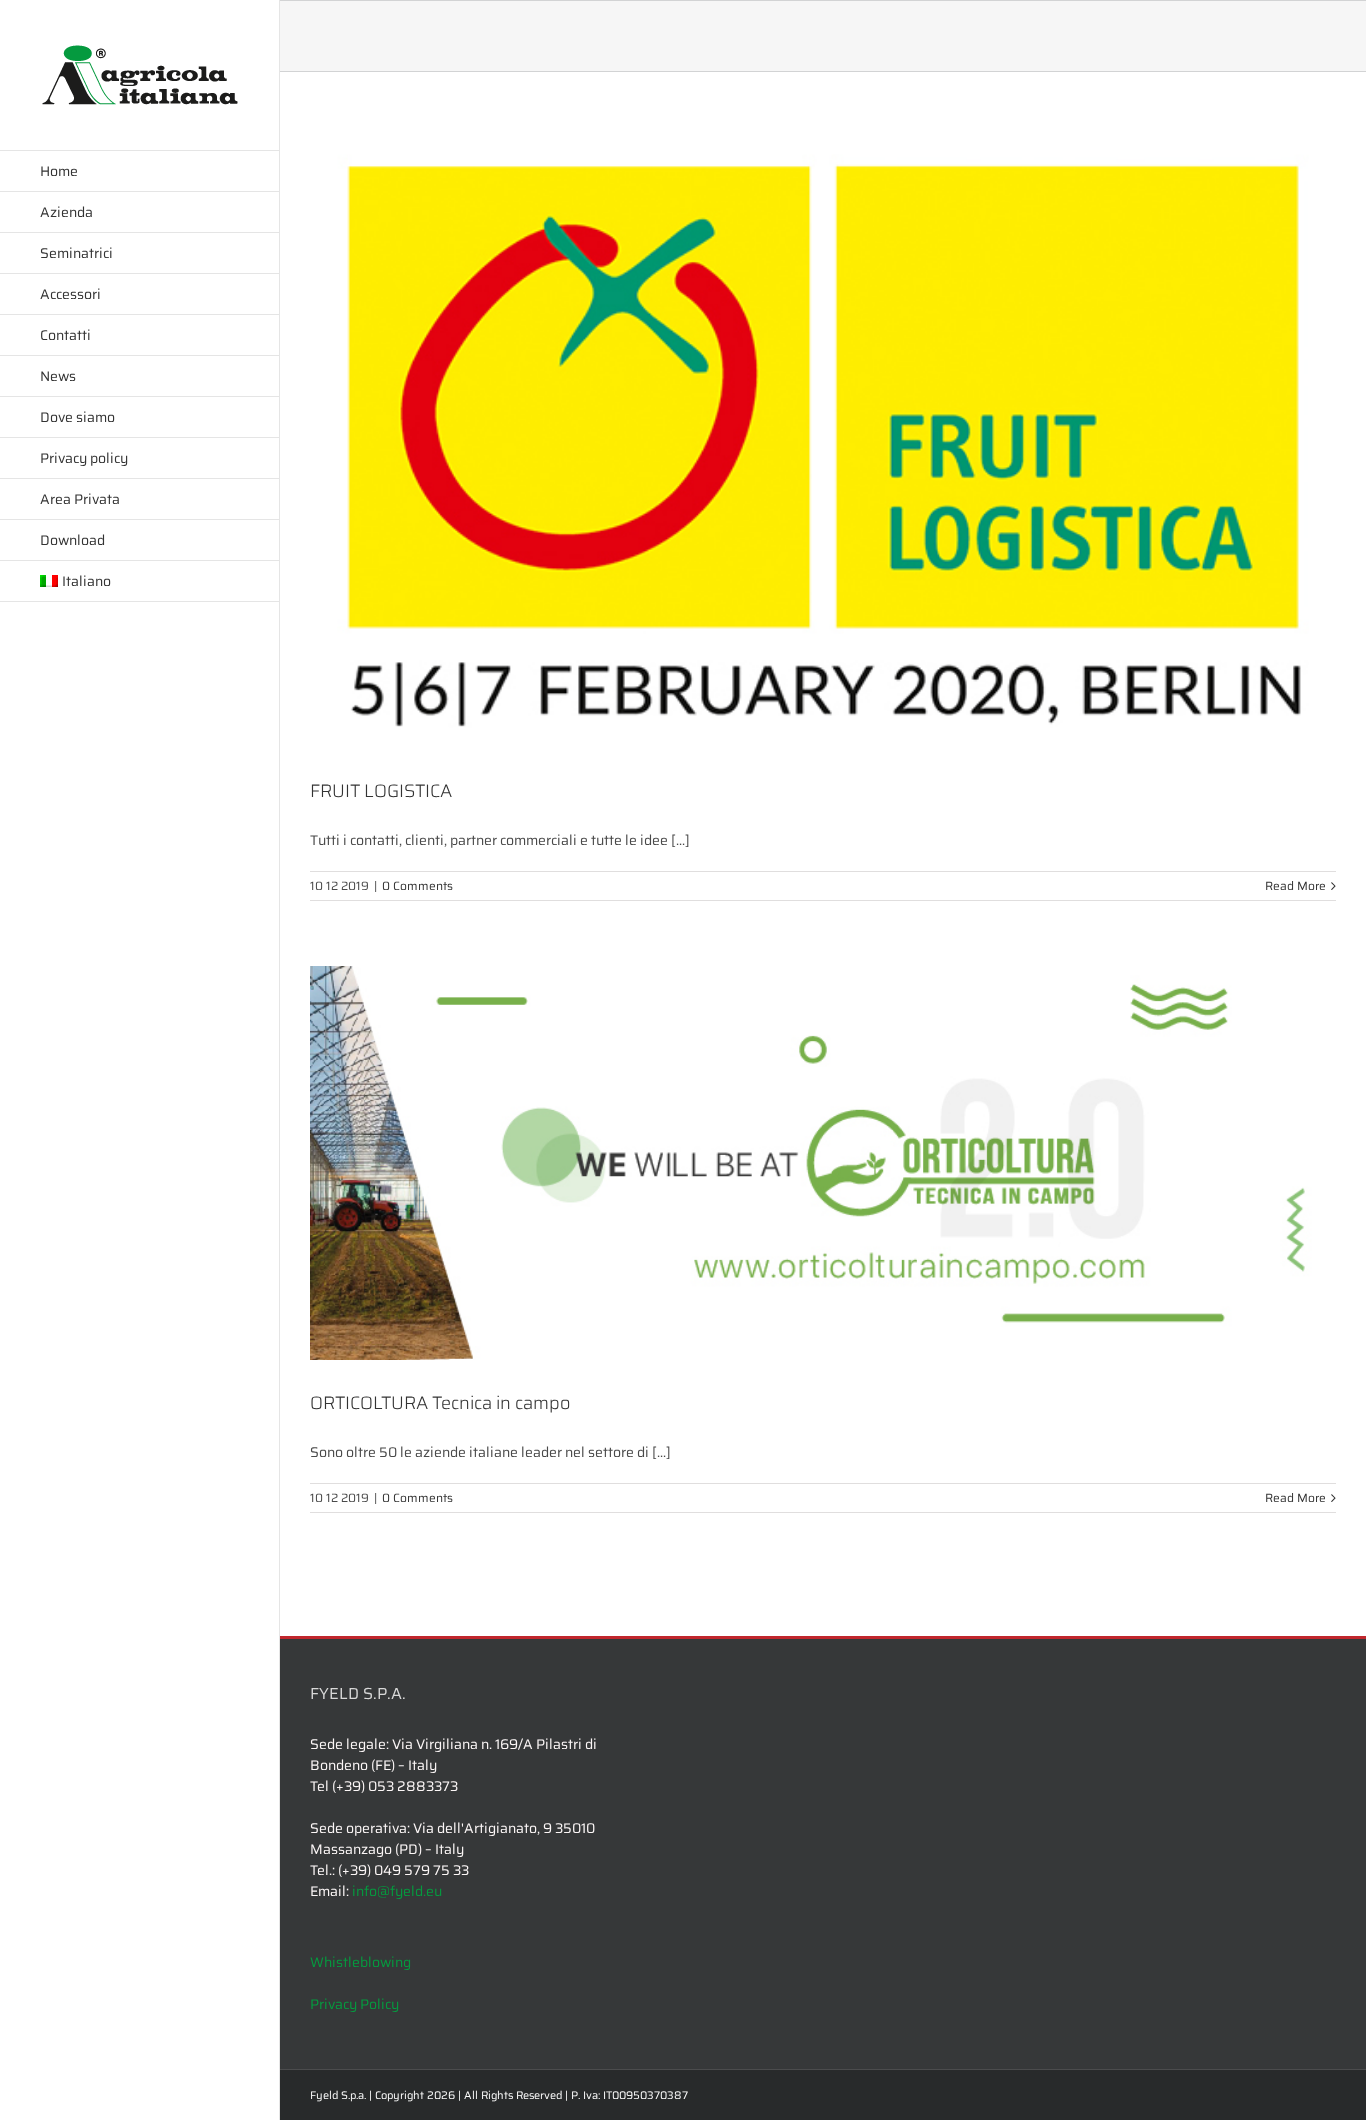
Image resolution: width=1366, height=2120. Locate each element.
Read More (1295, 886)
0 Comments (417, 885)
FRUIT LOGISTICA (381, 791)
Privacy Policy (354, 2004)
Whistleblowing (360, 1962)
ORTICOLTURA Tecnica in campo (440, 1403)
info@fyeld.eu (397, 1891)
